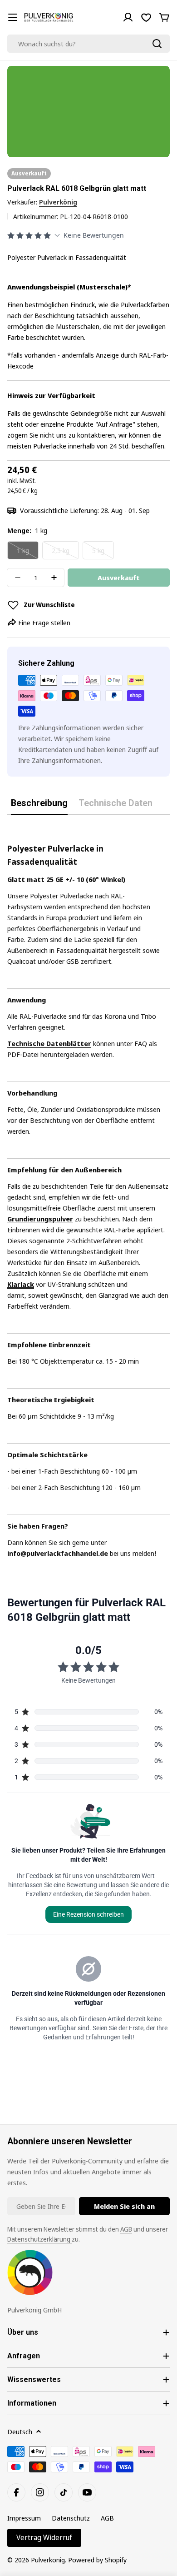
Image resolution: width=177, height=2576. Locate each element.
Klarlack (21, 1284)
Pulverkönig (58, 202)
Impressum (24, 2518)
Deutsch (20, 2432)
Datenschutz (71, 2518)
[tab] (39, 806)
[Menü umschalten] (13, 17)
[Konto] (128, 17)
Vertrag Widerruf (44, 2537)
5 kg (103, 553)
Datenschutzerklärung (39, 2239)
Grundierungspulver (40, 1219)
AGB (126, 2229)
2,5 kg (65, 553)
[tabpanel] (88, 1192)
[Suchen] (157, 44)
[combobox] (88, 44)
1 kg (28, 553)
